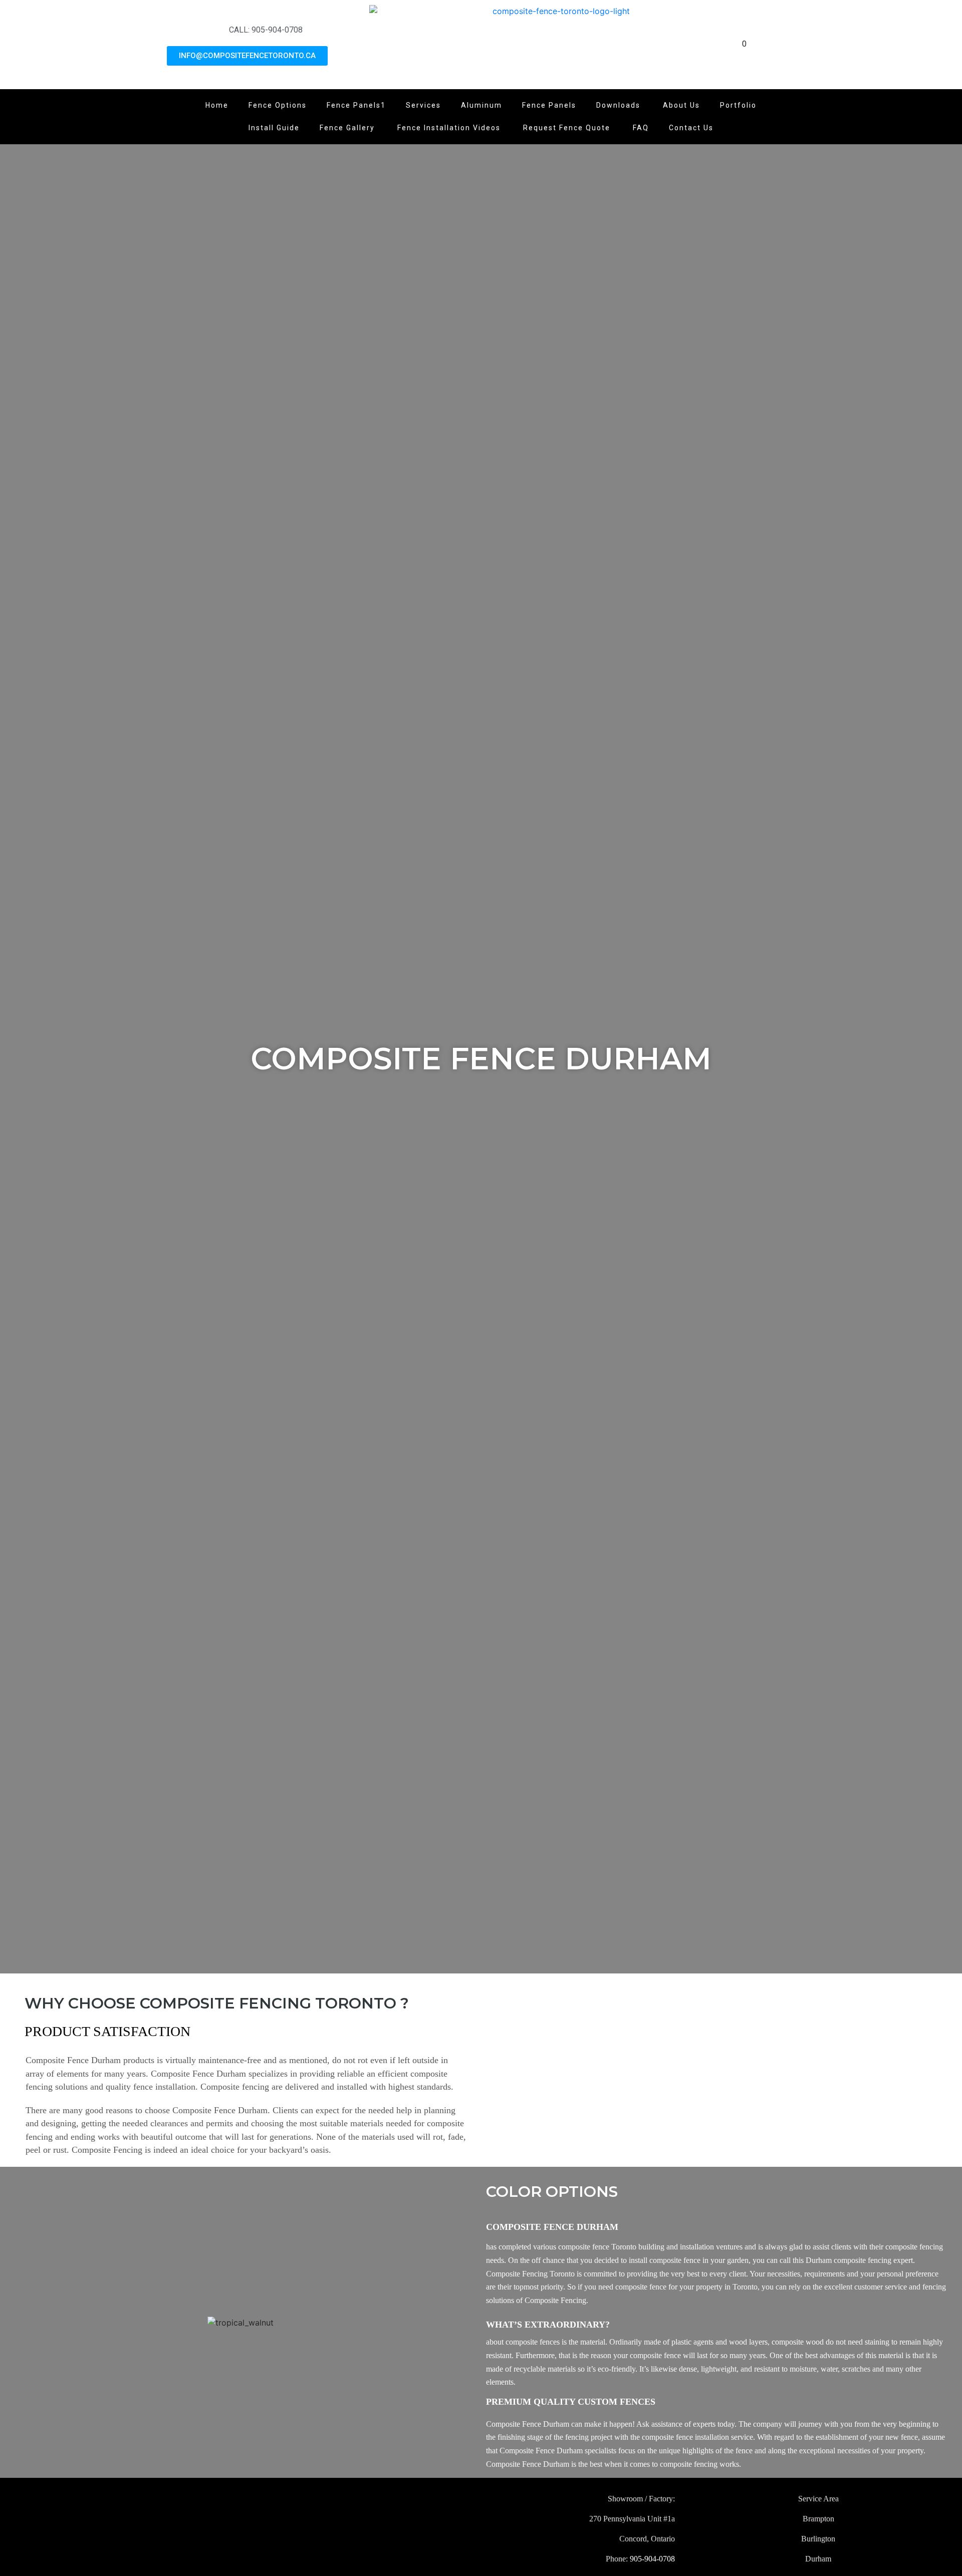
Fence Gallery (348, 128)
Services (423, 105)
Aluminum (482, 105)
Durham (818, 2559)
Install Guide (274, 128)
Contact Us (691, 128)
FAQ (641, 128)
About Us (681, 105)
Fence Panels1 (356, 105)
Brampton (818, 2519)
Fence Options (278, 105)
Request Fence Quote (568, 128)
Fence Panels (549, 105)
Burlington (818, 2539)
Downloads (620, 105)
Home (217, 105)
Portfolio (738, 105)
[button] (19, 2323)
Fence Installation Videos (450, 128)
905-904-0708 (652, 2559)
